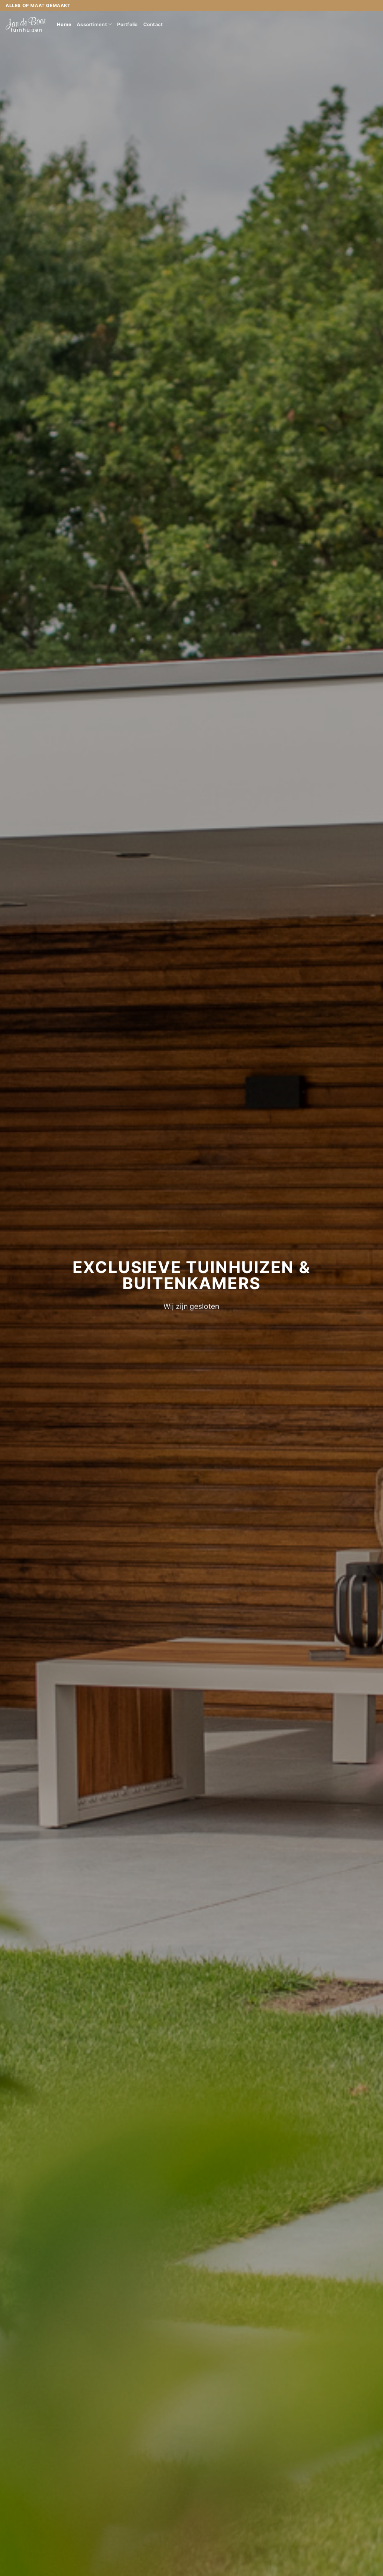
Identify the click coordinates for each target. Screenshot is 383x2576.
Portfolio (127, 24)
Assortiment (92, 24)
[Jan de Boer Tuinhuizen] (26, 24)
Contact (153, 24)
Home (64, 24)
